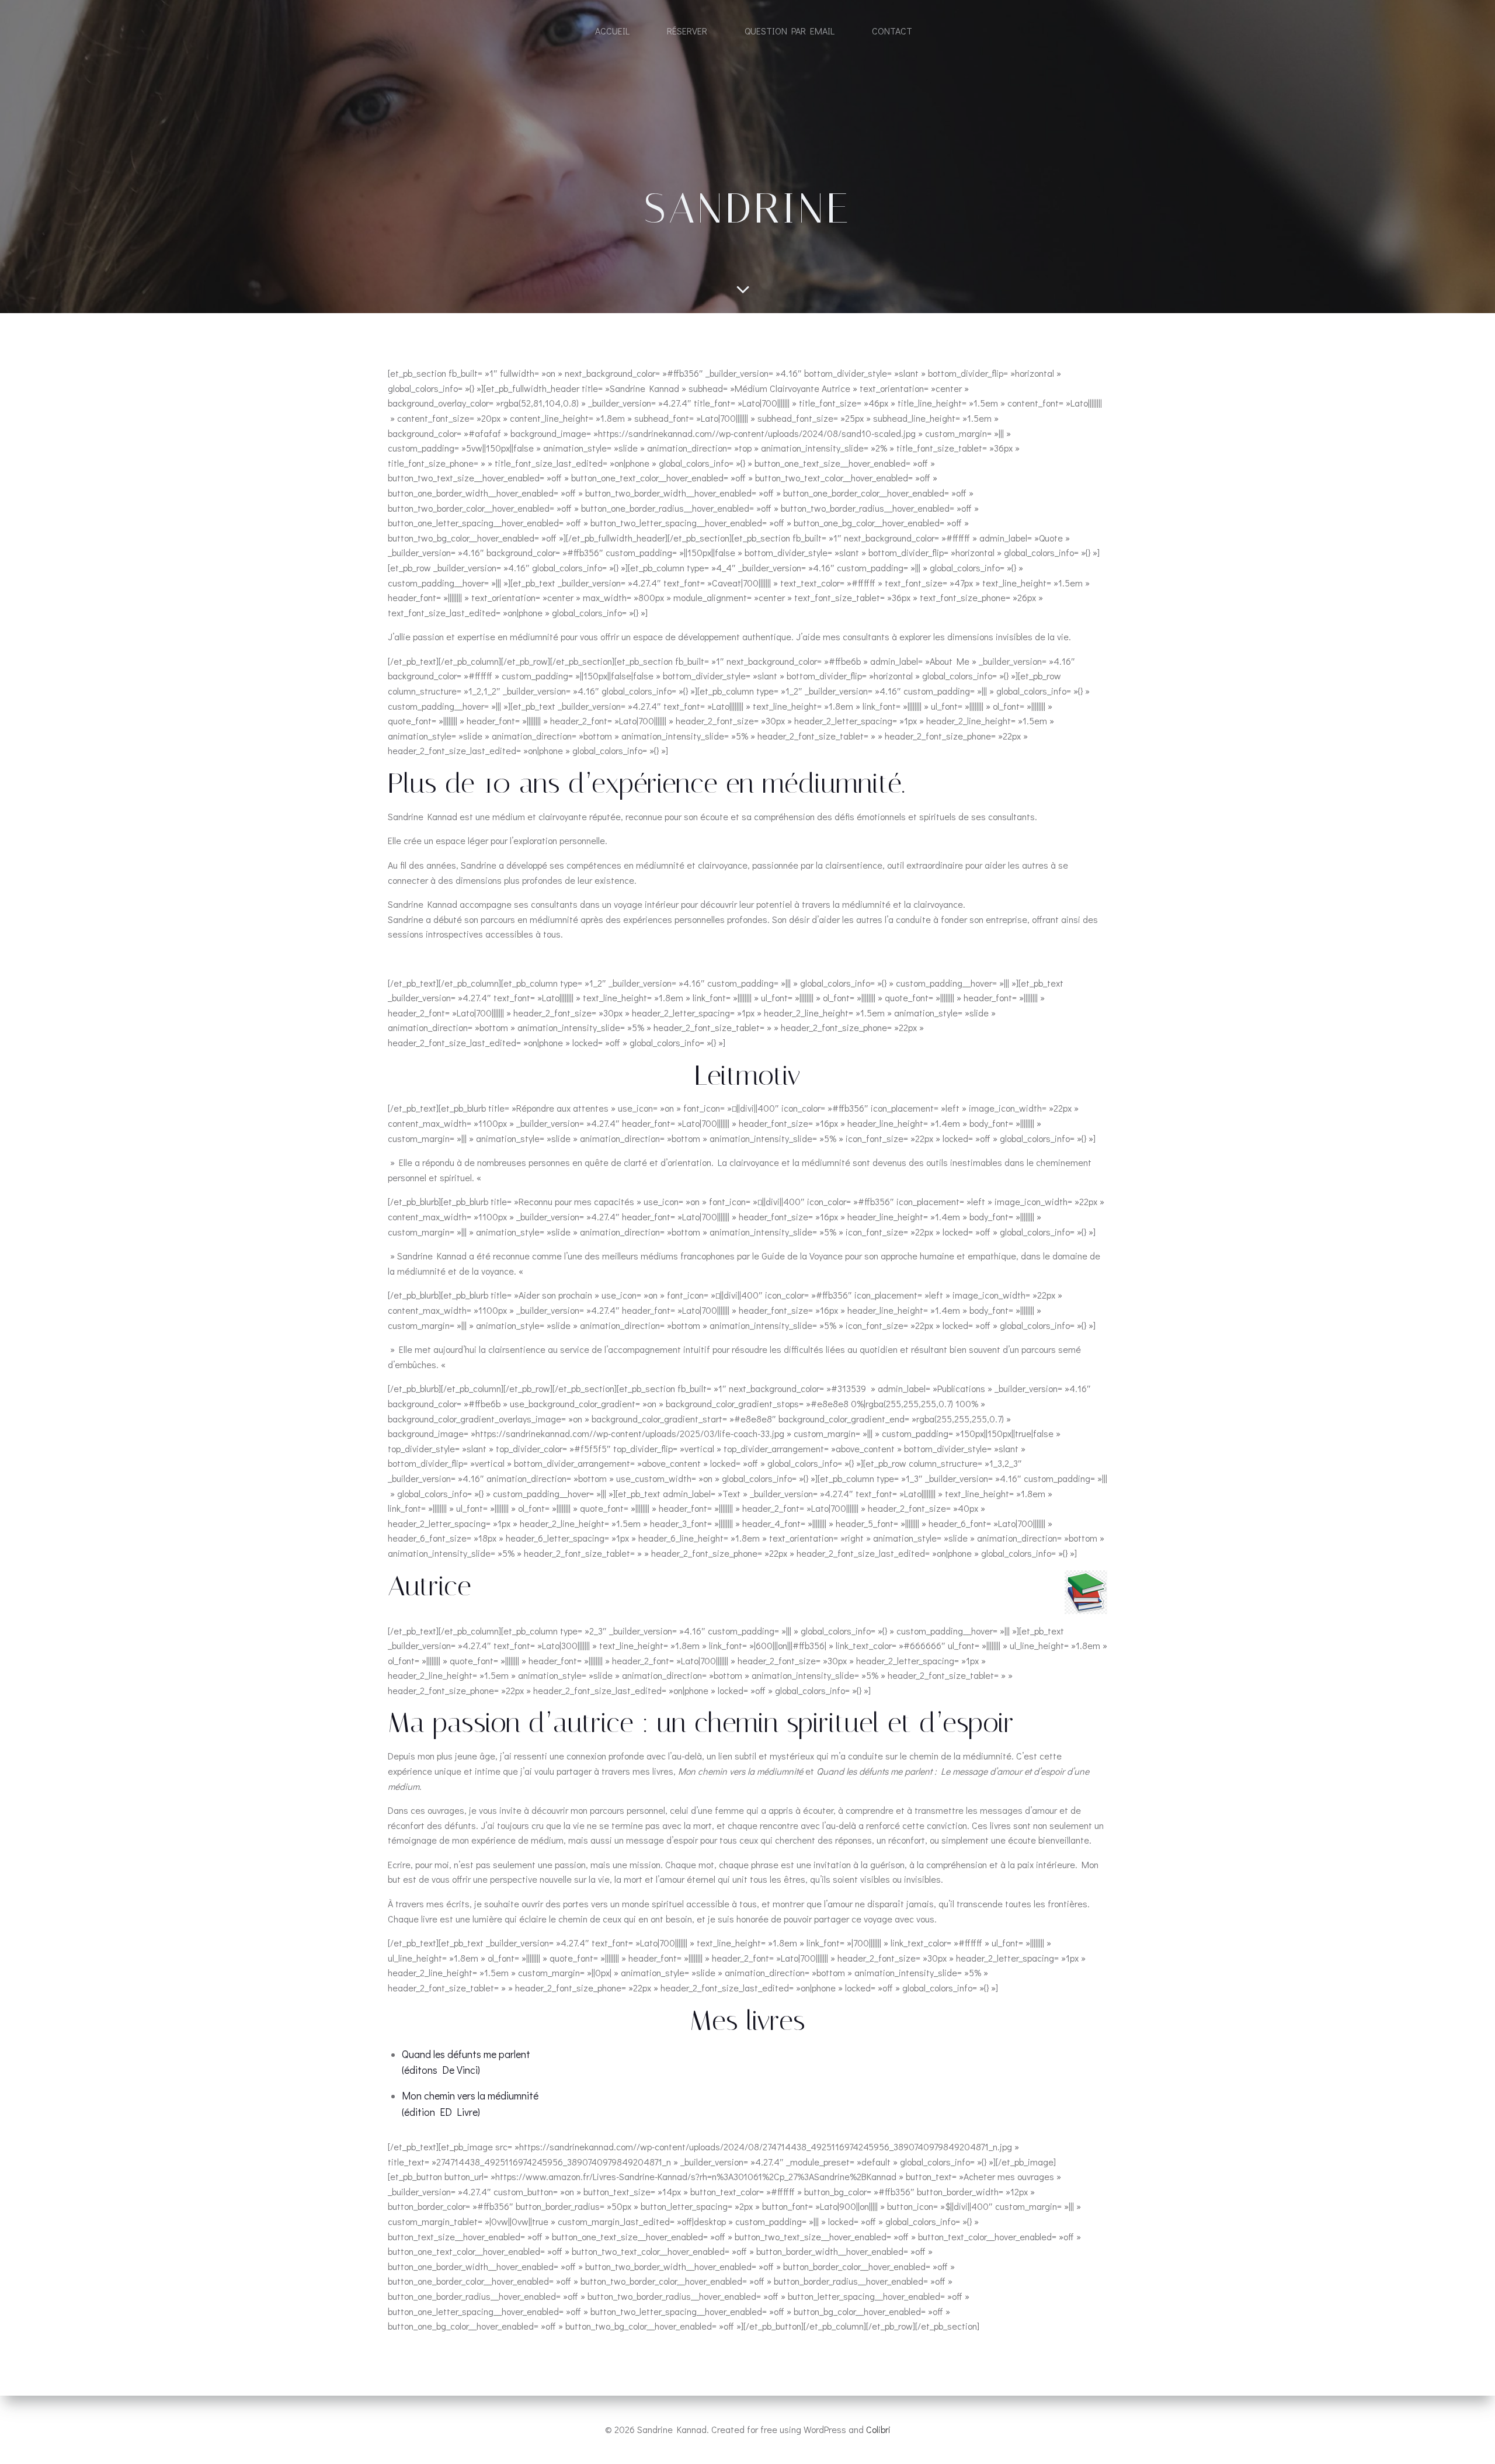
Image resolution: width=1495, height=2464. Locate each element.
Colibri (878, 2429)
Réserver (687, 31)
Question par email (790, 31)
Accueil (612, 31)
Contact (892, 31)
